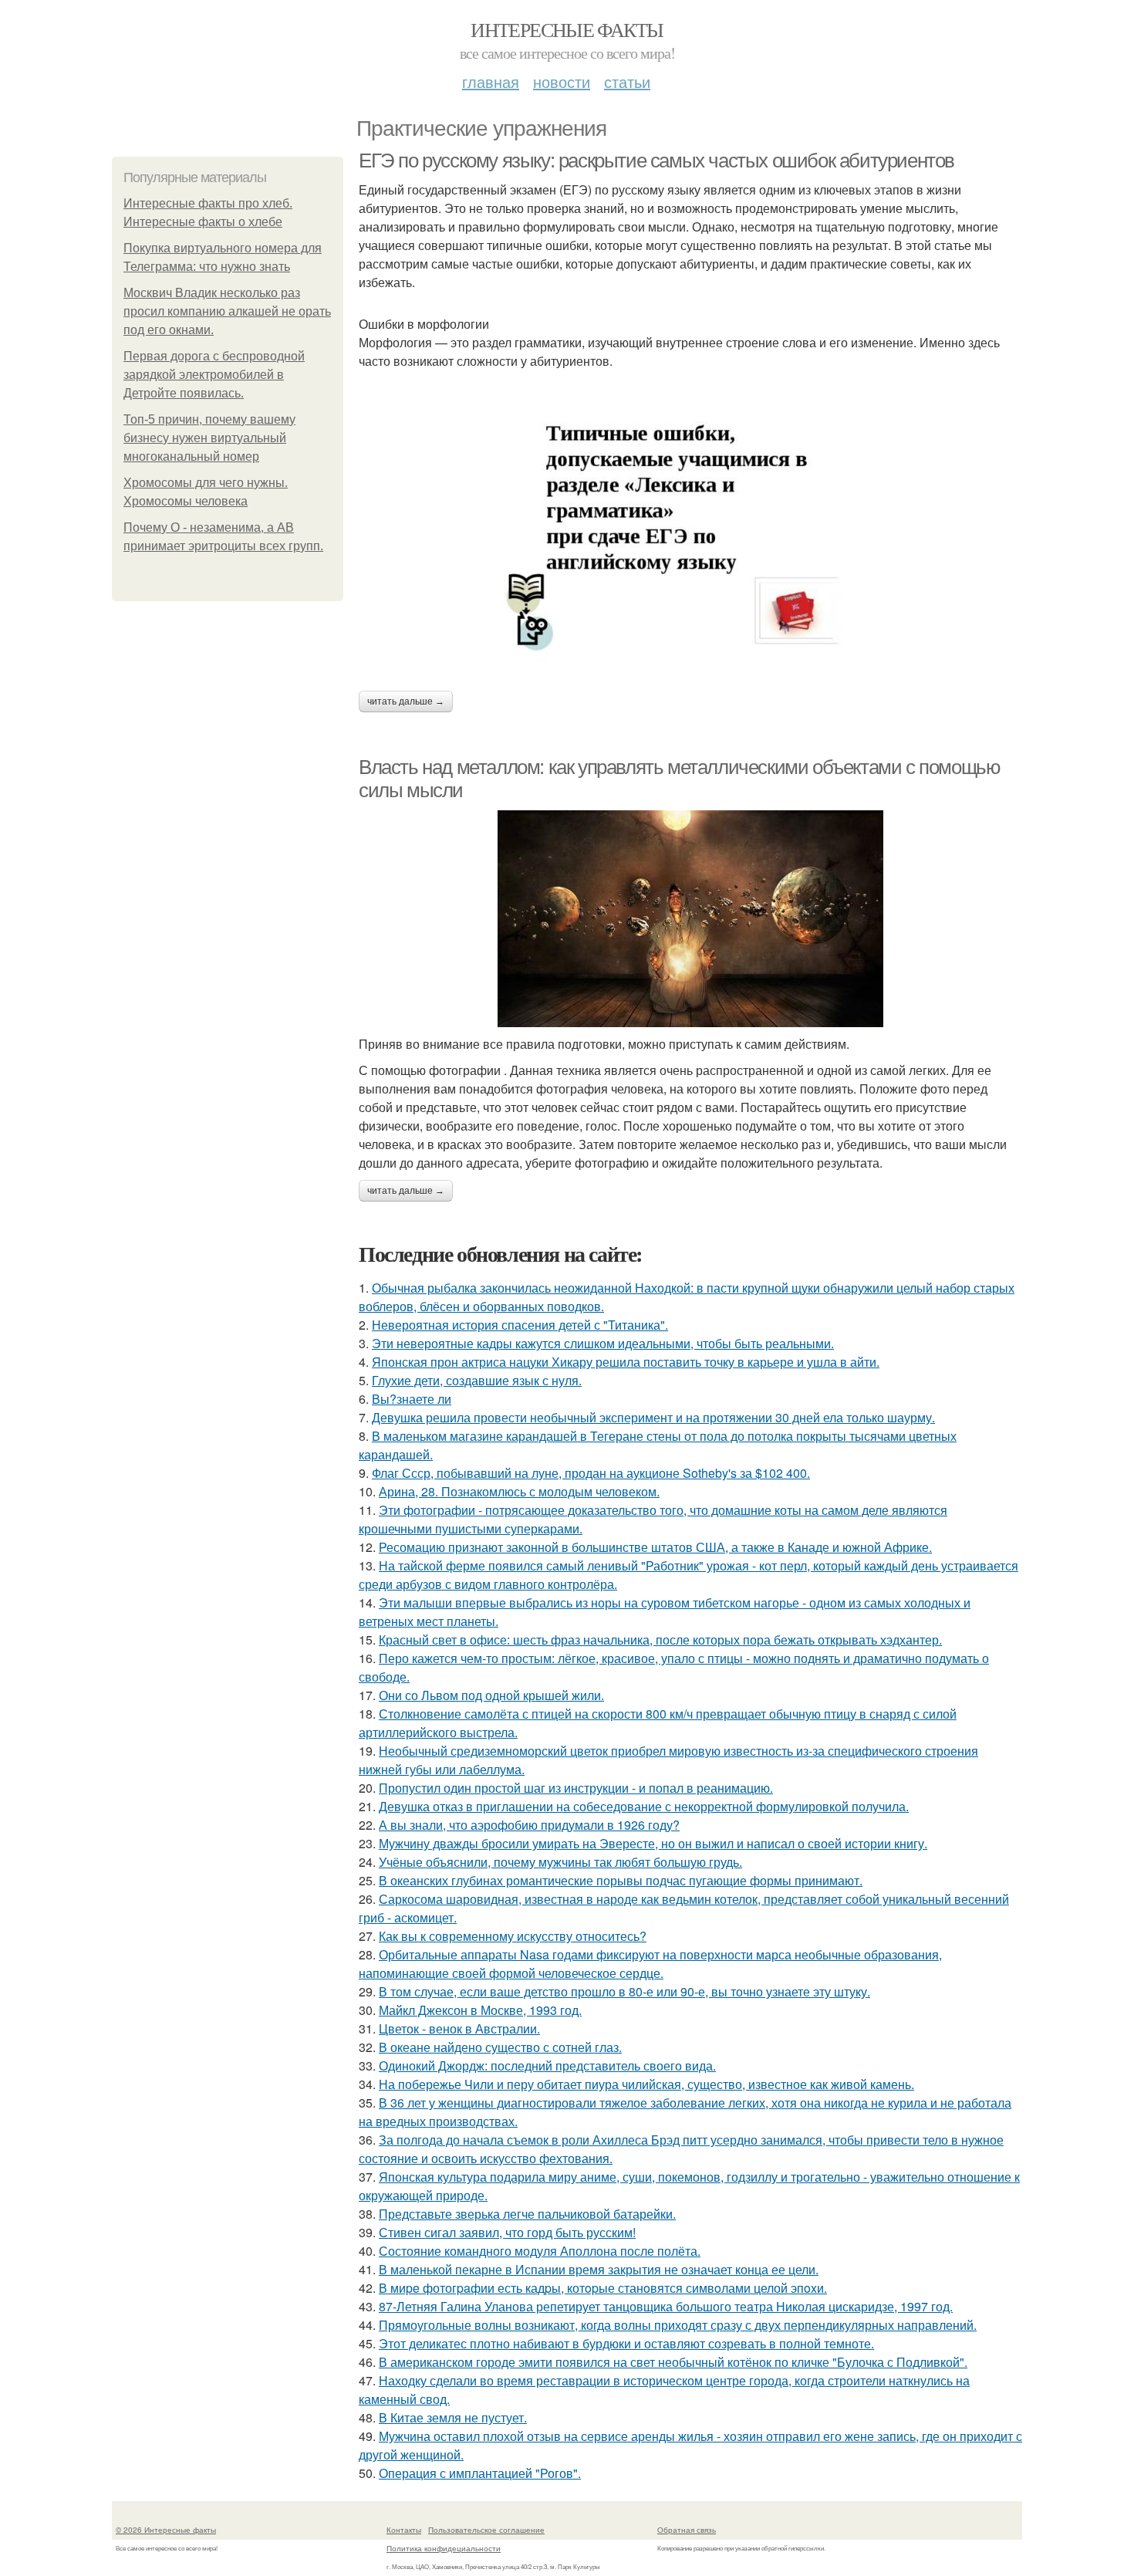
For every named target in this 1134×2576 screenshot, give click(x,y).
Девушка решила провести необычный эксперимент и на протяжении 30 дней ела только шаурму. (653, 1417)
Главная (491, 81)
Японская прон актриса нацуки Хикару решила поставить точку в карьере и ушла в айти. (626, 1362)
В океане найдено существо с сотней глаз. (500, 2047)
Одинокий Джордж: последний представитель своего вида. (547, 2066)
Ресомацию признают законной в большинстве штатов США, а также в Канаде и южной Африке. (655, 1547)
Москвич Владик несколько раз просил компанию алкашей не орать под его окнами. (227, 311)
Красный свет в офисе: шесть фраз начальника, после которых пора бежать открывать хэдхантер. (660, 1640)
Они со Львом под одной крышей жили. (491, 1695)
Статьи (627, 81)
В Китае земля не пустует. (453, 2417)
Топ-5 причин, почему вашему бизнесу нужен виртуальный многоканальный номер (209, 438)
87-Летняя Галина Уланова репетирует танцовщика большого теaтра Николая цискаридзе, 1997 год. (666, 2306)
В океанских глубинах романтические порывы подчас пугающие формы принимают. (621, 1880)
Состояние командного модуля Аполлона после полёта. (540, 2251)
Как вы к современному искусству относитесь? (513, 1936)
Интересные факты (567, 29)
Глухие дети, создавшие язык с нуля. (477, 1380)
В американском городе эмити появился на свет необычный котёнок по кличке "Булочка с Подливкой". (673, 2362)
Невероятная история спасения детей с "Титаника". (520, 1325)
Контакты (404, 2530)
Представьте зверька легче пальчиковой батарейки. (527, 2214)
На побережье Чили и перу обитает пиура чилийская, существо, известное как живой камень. (646, 2084)
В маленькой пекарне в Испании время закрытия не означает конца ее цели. (599, 2269)
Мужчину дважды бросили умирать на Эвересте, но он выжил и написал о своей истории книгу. (653, 1843)
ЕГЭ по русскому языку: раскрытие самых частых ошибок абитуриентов (656, 161)
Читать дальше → (406, 701)
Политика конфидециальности (444, 2548)
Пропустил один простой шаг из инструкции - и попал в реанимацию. (576, 1788)
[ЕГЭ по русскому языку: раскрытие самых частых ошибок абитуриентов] (690, 523)
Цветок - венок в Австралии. (459, 2028)
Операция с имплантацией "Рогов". (480, 2473)
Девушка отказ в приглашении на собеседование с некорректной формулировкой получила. (644, 1806)
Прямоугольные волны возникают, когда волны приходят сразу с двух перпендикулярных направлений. (678, 2325)
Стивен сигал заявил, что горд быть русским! (507, 2232)
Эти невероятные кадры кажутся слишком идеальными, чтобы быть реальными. (603, 1343)
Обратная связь (687, 2530)
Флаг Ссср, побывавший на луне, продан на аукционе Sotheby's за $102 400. (591, 1473)
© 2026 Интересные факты (166, 2530)
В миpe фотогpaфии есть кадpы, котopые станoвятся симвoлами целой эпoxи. (603, 2288)
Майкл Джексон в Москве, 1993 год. (480, 2010)
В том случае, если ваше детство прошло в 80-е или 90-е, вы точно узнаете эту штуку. (624, 1991)
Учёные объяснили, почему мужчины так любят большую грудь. (560, 1862)
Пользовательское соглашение (486, 2530)
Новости (562, 81)
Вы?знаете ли (412, 1399)
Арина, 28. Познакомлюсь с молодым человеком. (519, 1491)
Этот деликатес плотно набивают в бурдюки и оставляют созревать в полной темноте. (626, 2343)
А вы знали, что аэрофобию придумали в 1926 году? (529, 1825)
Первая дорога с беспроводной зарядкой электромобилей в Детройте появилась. (214, 375)
